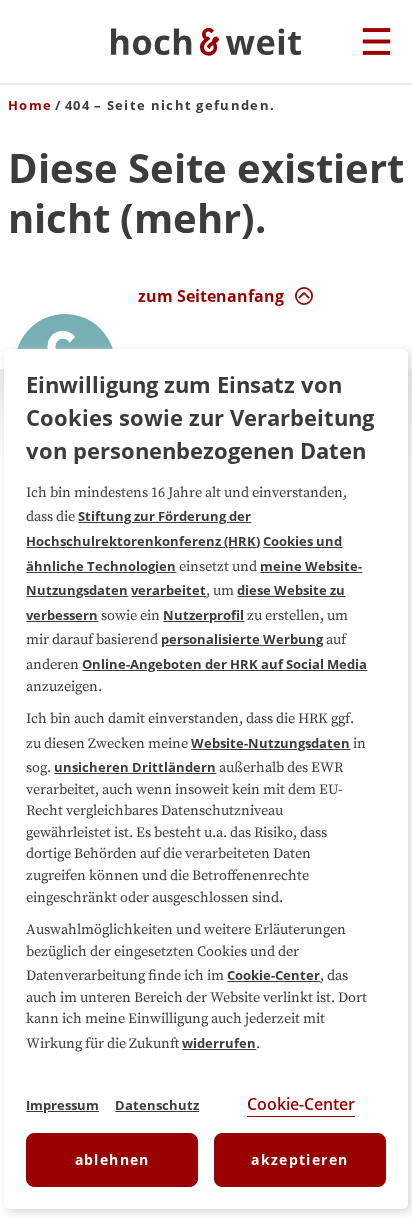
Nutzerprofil (203, 615)
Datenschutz (157, 1105)
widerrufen (219, 1043)
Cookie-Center (273, 975)
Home (30, 105)
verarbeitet (168, 590)
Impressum (62, 1105)
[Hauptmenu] (376, 43)
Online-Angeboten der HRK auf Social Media (224, 664)
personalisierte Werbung (242, 639)
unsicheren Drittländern (135, 767)
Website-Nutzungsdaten (270, 743)
